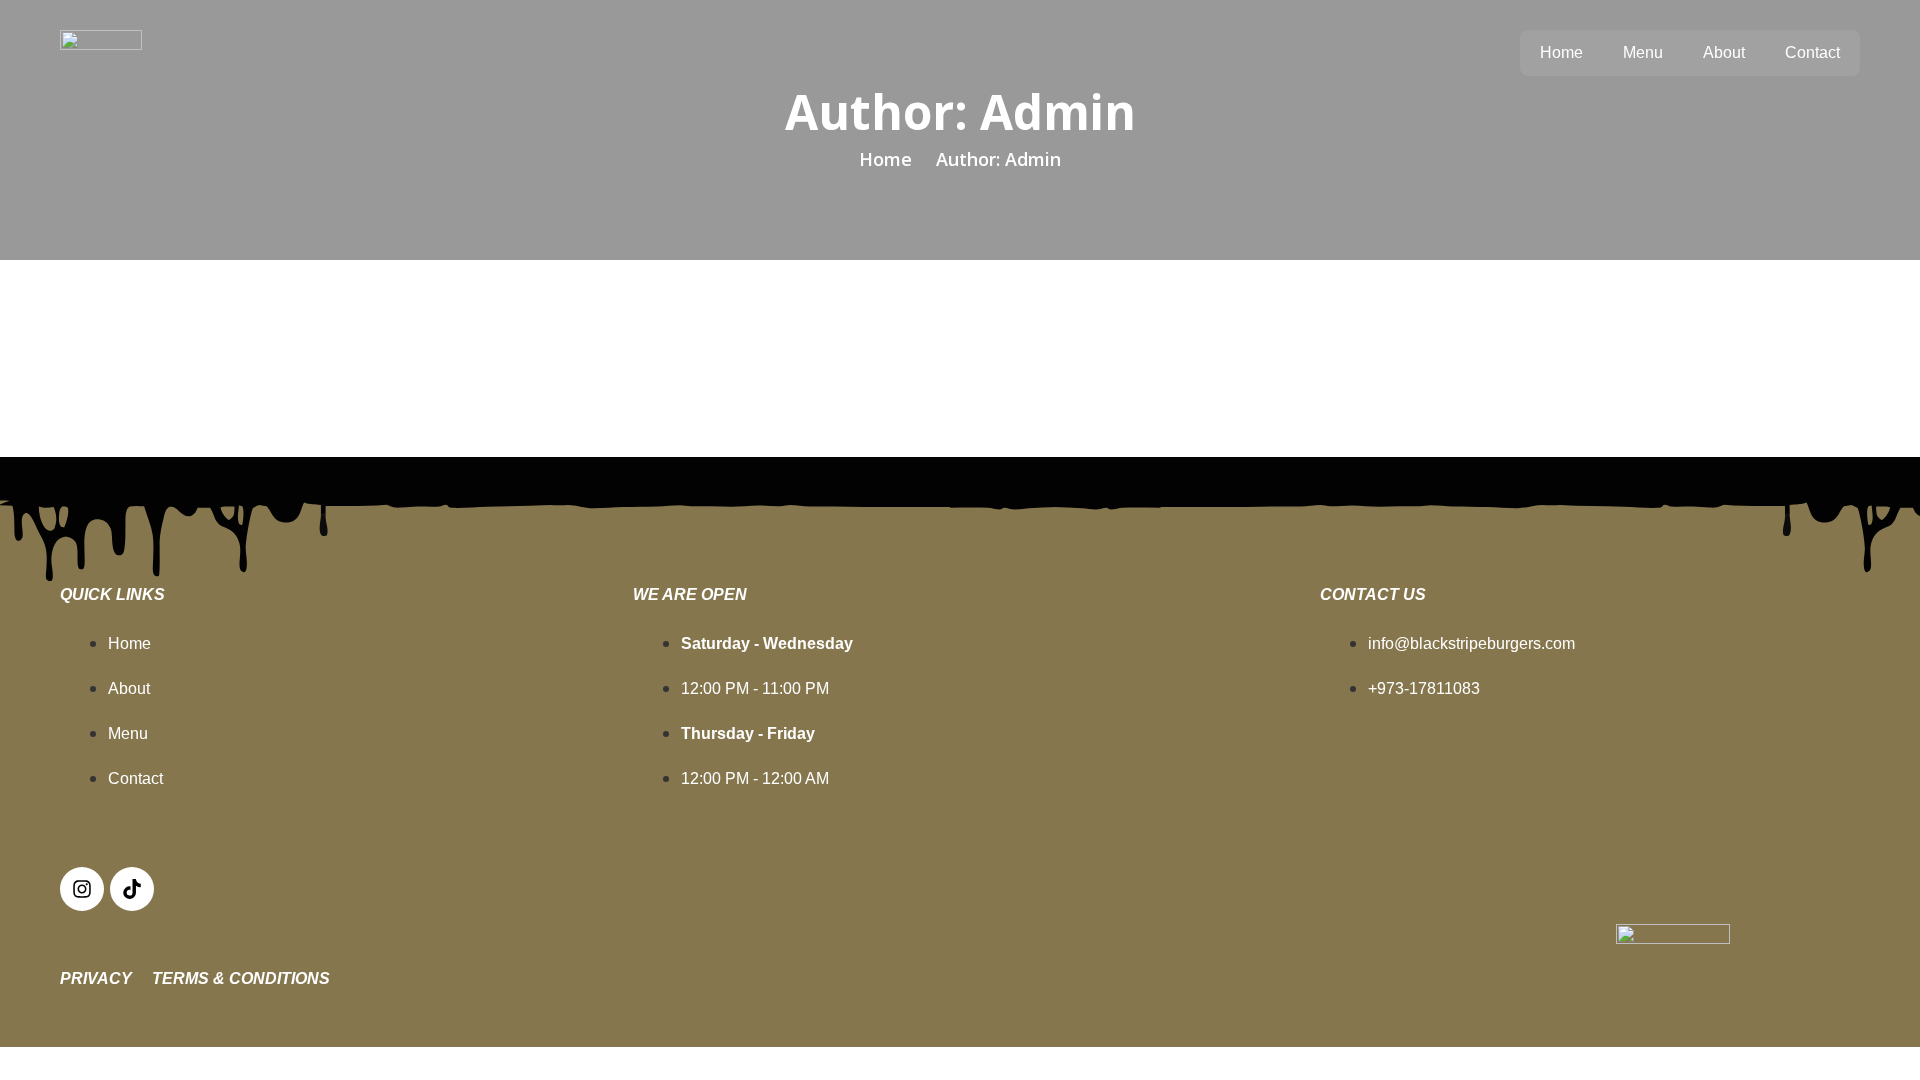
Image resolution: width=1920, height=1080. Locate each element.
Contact (1812, 52)
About (1724, 52)
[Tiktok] (132, 889)
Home (1561, 52)
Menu (1643, 52)
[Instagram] (82, 889)
